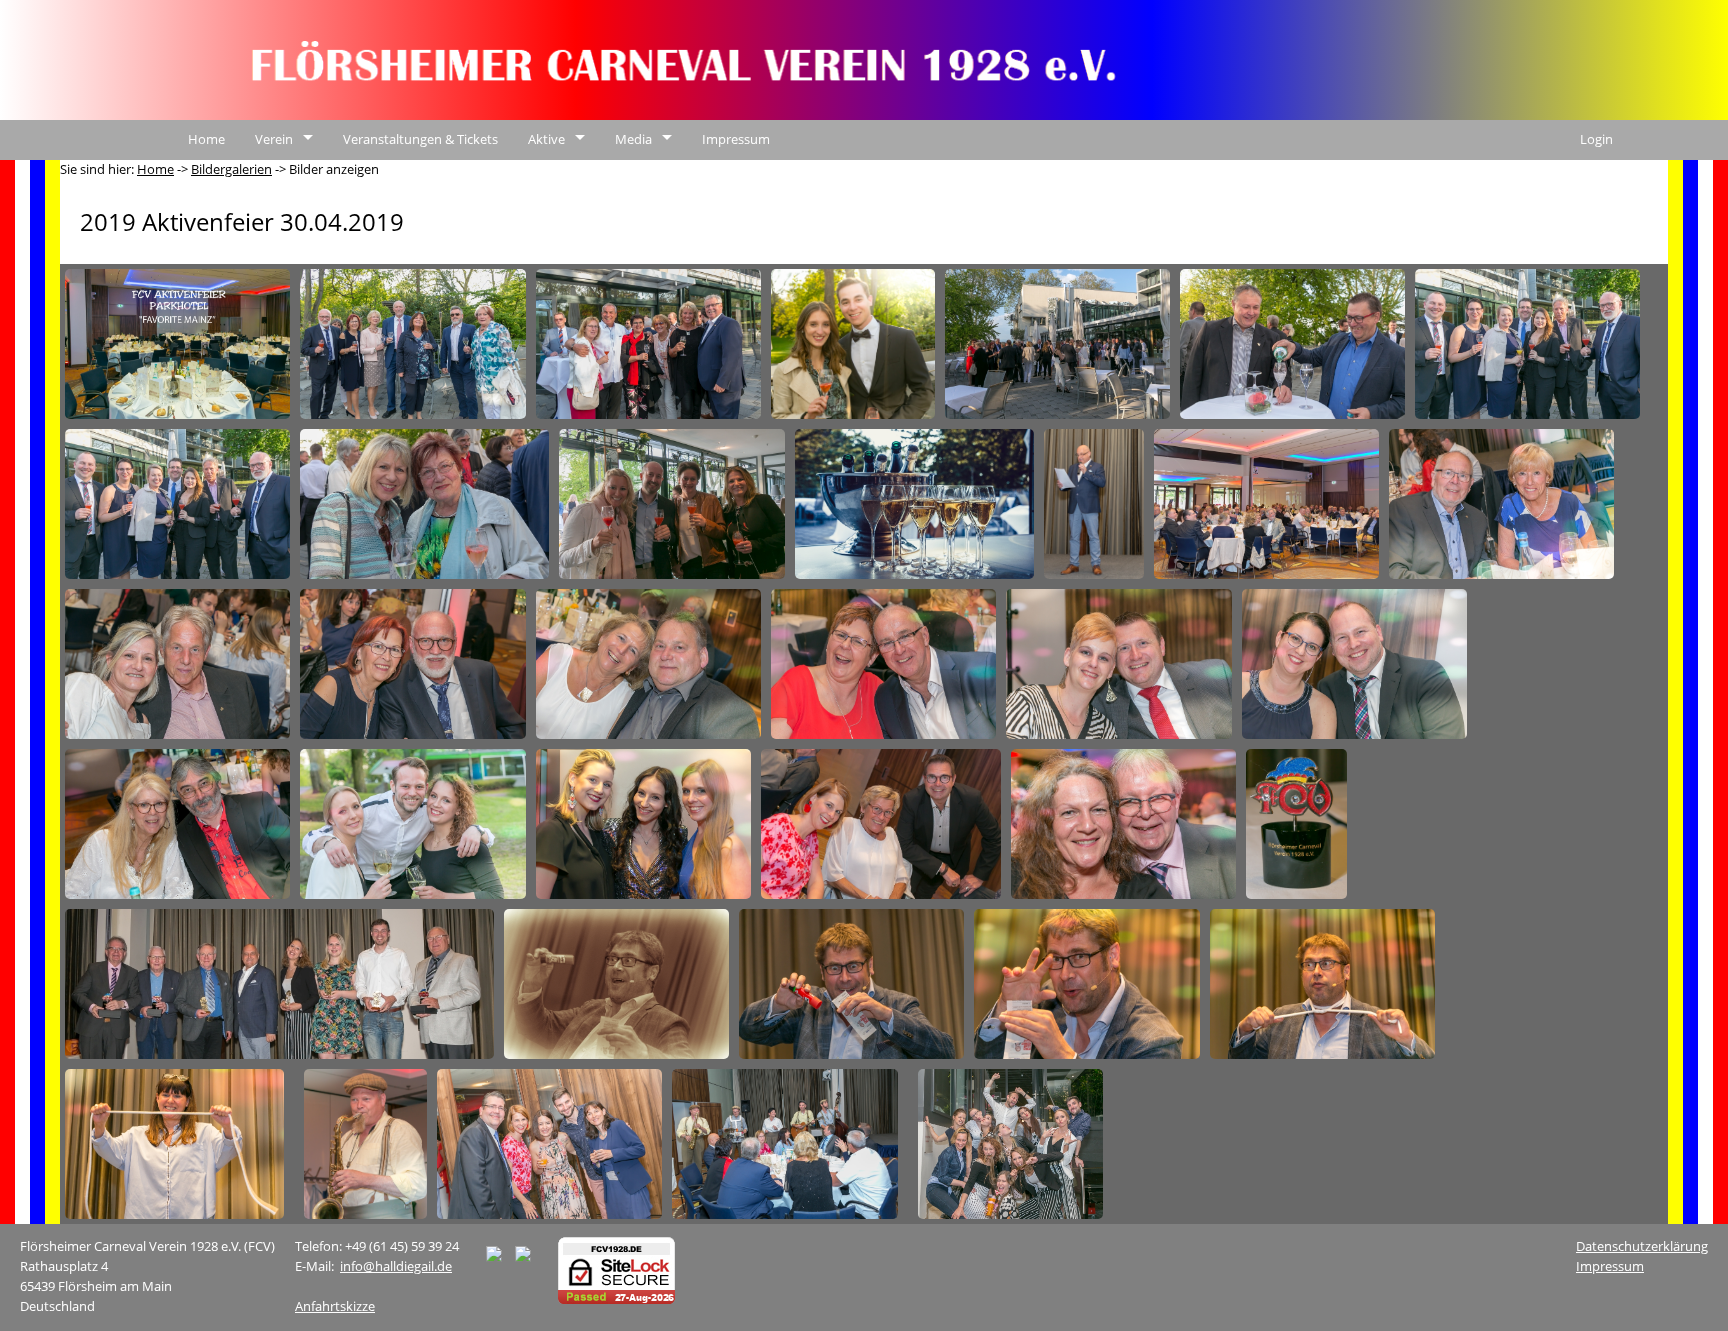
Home (206, 139)
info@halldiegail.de (396, 1266)
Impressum (736, 139)
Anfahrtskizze (335, 1306)
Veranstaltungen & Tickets (420, 139)
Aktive (546, 139)
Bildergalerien (231, 169)
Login (1596, 139)
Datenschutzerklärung (1642, 1246)
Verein (274, 139)
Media (633, 139)
